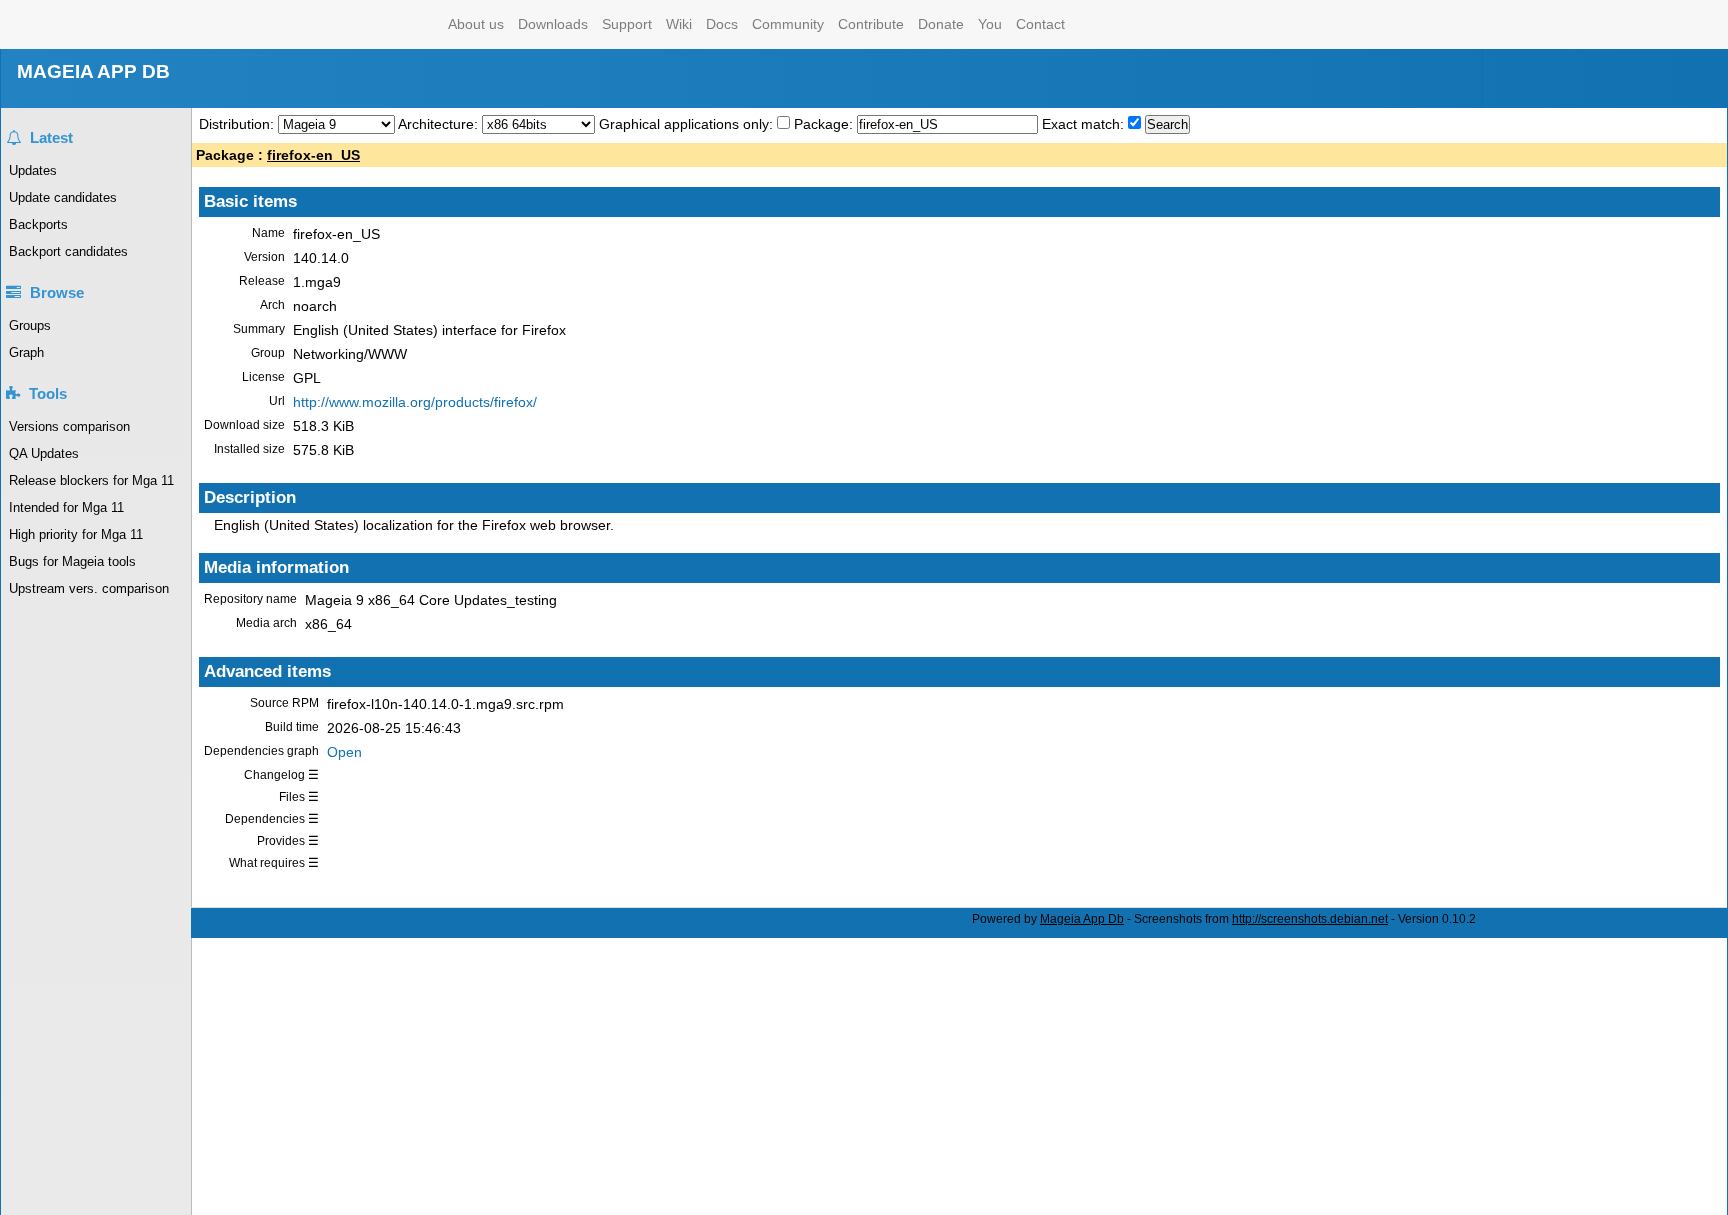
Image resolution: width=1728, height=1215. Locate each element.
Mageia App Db (1082, 919)
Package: (825, 124)
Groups (30, 325)
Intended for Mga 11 (66, 507)
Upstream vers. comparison (89, 588)
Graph (26, 352)
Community (788, 24)
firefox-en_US (313, 155)
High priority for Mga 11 (76, 534)
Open (344, 752)
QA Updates (44, 453)
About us (476, 24)
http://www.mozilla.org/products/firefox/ (415, 402)
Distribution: (238, 124)
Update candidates (63, 197)
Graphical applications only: (686, 124)
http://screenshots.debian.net (1310, 919)
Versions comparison (69, 426)
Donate (941, 24)
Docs (722, 24)
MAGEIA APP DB (93, 71)
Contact (1040, 24)
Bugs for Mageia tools (72, 561)
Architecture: (440, 124)
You (990, 24)
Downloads (553, 24)
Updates (33, 170)
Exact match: (1085, 124)
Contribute (871, 24)
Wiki (679, 24)
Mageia (360, 24)
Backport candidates (68, 251)
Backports (38, 224)
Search (1167, 124)
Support (627, 24)
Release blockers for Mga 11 (91, 480)
